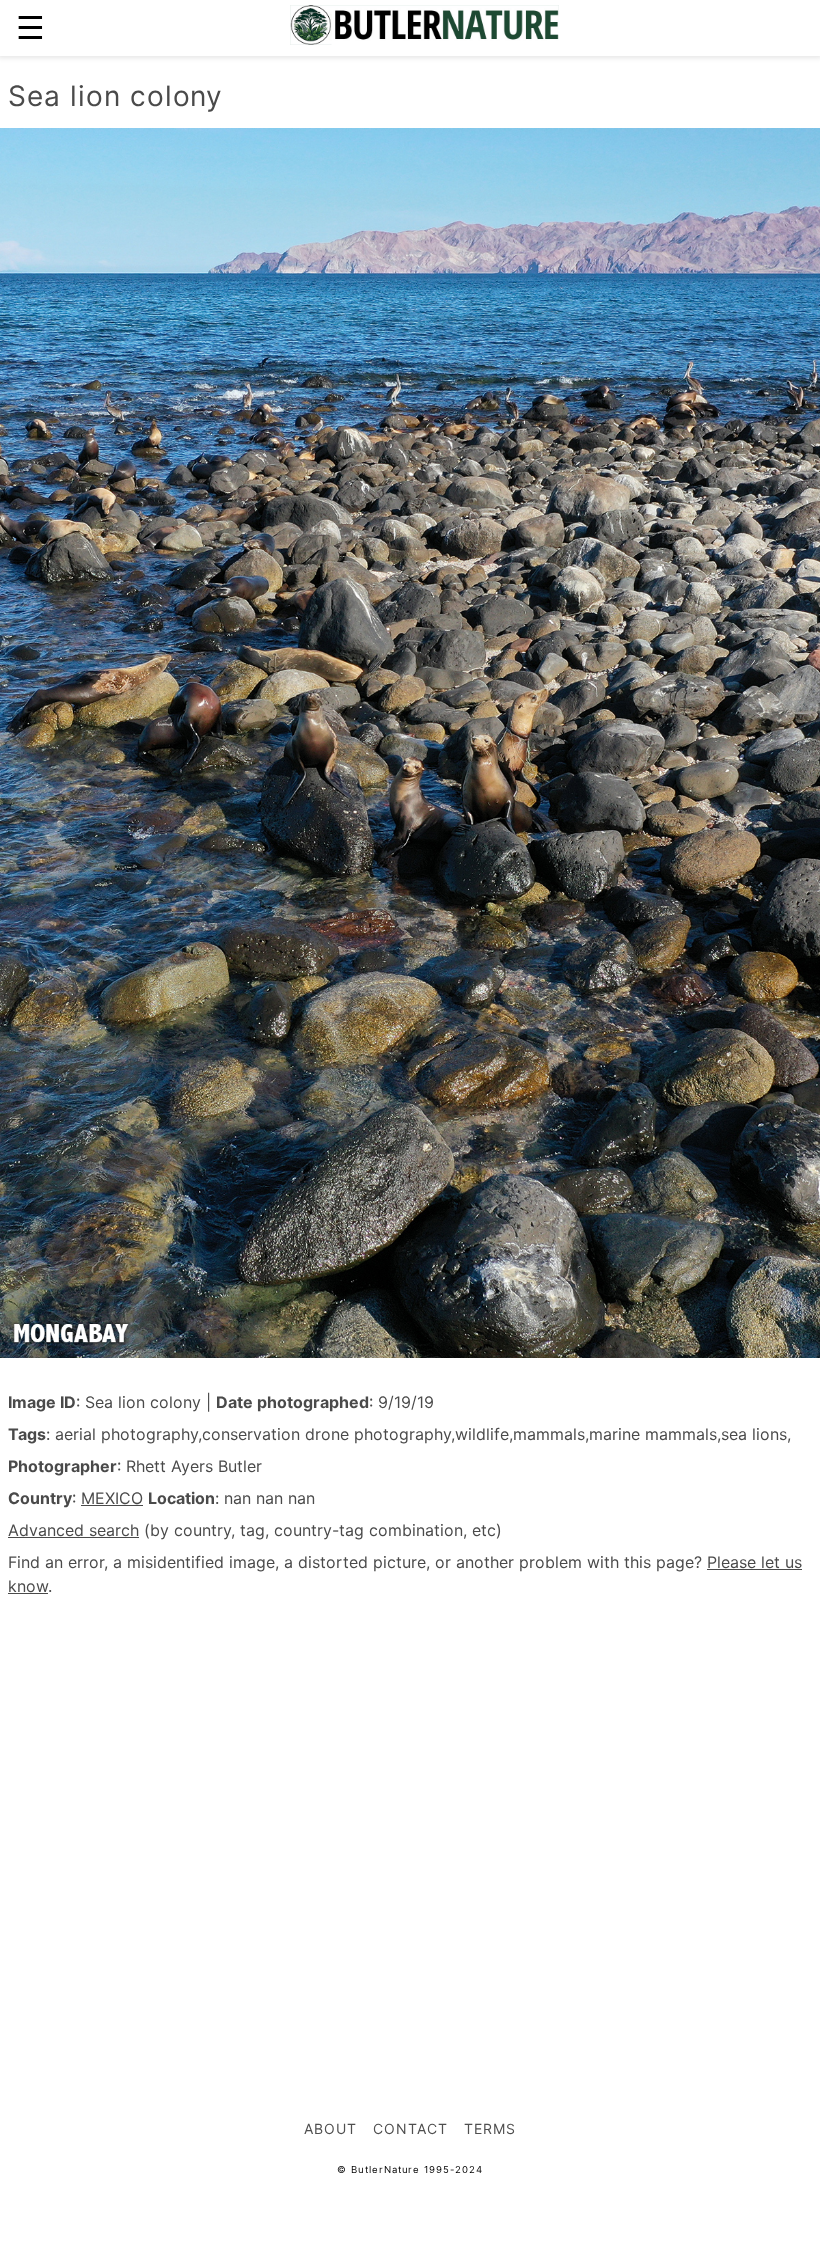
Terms (490, 2128)
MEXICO (112, 1498)
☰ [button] (30, 27)
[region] (410, 1790)
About (330, 2128)
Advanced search (73, 1530)
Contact (410, 2128)
